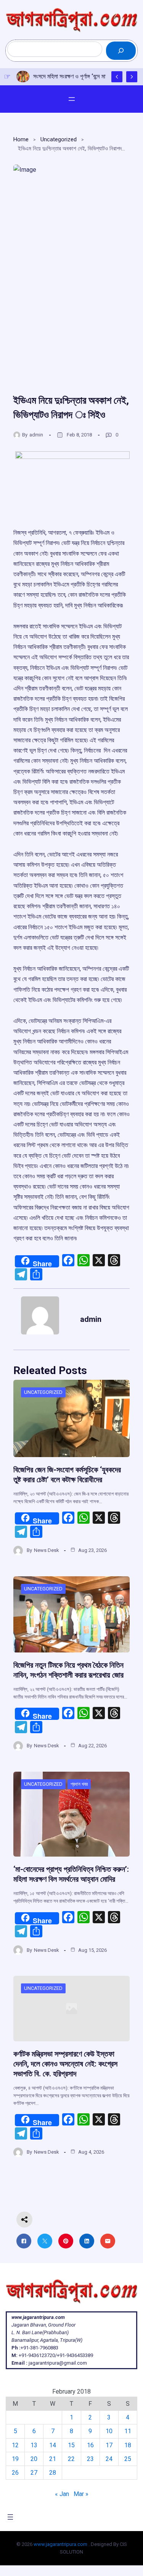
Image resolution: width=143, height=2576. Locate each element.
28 (53, 2473)
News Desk (47, 1550)
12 (15, 2445)
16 (90, 2445)
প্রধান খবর (79, 1784)
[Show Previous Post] (117, 77)
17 (109, 2445)
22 (71, 2459)
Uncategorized (59, 139)
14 (53, 2445)
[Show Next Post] (132, 77)
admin (36, 435)
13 (34, 2445)
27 (34, 2473)
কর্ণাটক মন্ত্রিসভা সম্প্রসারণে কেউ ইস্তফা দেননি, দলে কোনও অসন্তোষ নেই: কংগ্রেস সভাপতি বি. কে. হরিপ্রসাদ (65, 2064)
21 (53, 2459)
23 (90, 2459)
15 (71, 2445)
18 (128, 2445)
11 (128, 2431)
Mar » (81, 2494)
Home (21, 139)
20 (34, 2459)
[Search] (121, 51)
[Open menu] (72, 99)
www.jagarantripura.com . (62, 2544)
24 (109, 2459)
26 (15, 2473)
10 (109, 2431)
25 (128, 2459)
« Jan (62, 2494)
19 (15, 2459)
